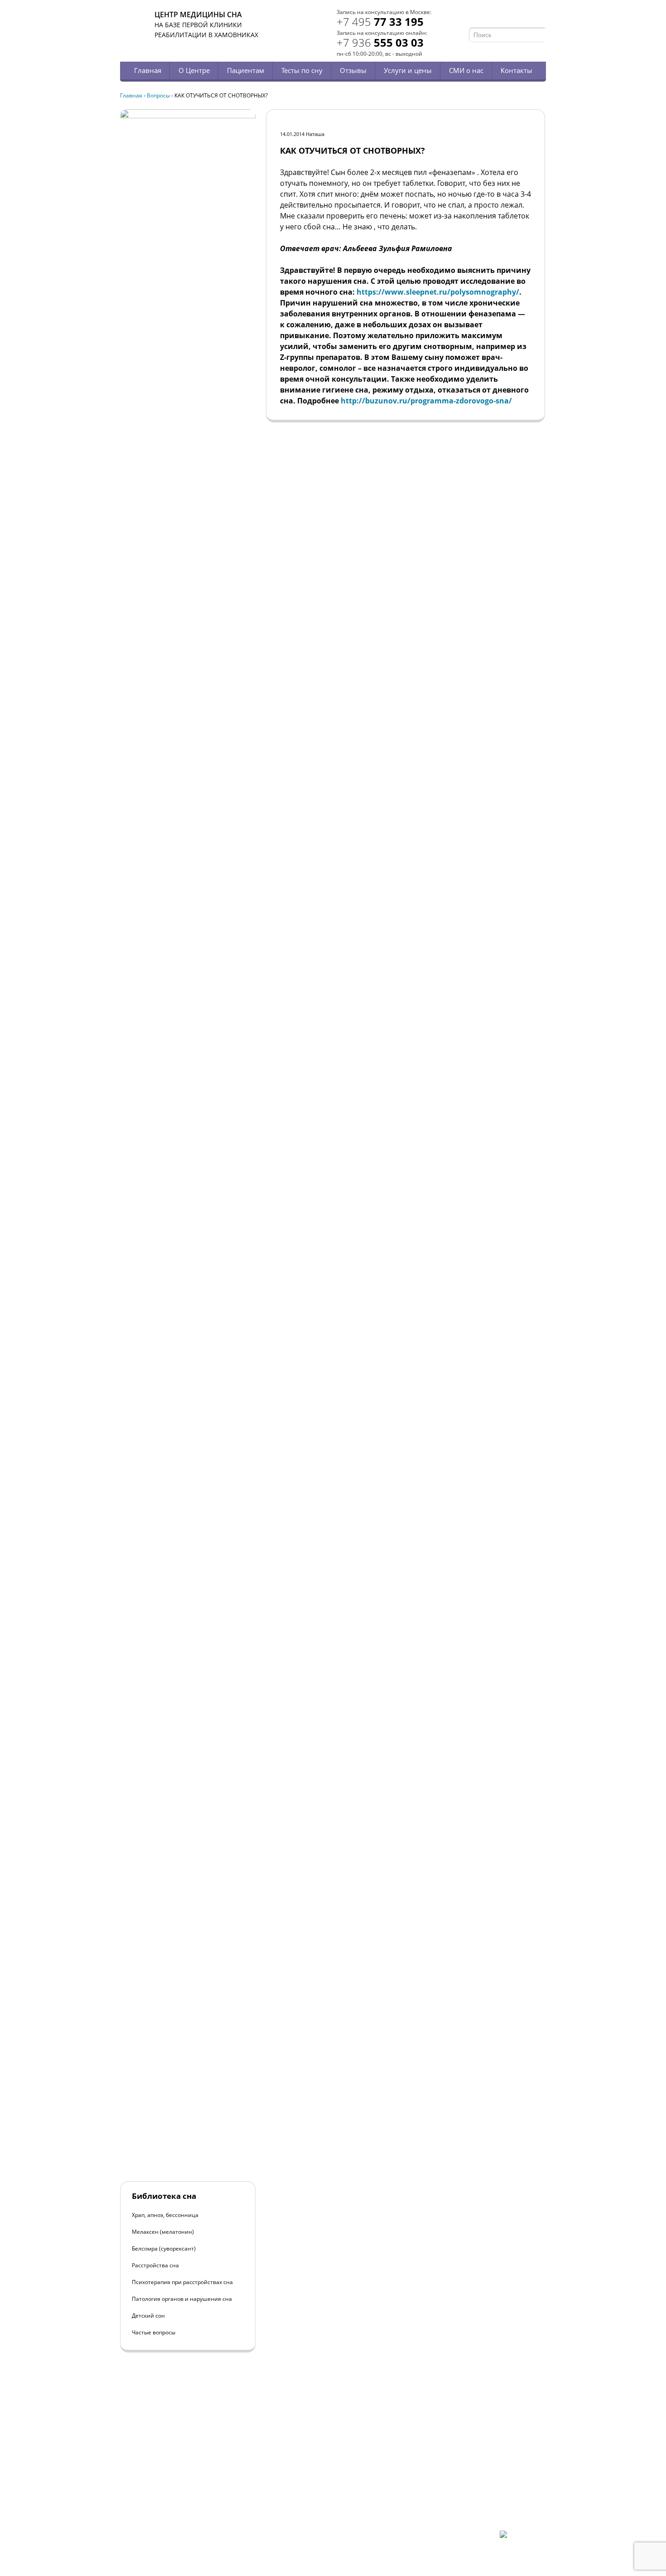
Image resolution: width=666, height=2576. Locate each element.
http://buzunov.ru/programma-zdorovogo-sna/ (426, 401)
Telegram (528, 17)
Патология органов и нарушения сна (182, 2299)
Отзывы (353, 70)
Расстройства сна (155, 2265)
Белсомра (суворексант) (164, 2249)
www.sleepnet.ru (182, 2484)
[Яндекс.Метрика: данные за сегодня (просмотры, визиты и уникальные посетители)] (523, 2538)
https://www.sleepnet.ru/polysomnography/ (438, 292)
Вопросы (158, 95)
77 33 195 (380, 22)
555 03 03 (380, 42)
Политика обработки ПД (185, 2508)
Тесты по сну (302, 70)
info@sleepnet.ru (176, 2492)
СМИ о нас (466, 70)
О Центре (194, 70)
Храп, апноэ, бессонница (165, 2215)
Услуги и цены (408, 70)
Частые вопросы (154, 2332)
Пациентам (246, 70)
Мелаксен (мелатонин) (163, 2232)
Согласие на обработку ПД (187, 2515)
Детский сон (148, 2316)
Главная (148, 70)
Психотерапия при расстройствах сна (182, 2282)
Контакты (516, 70)
